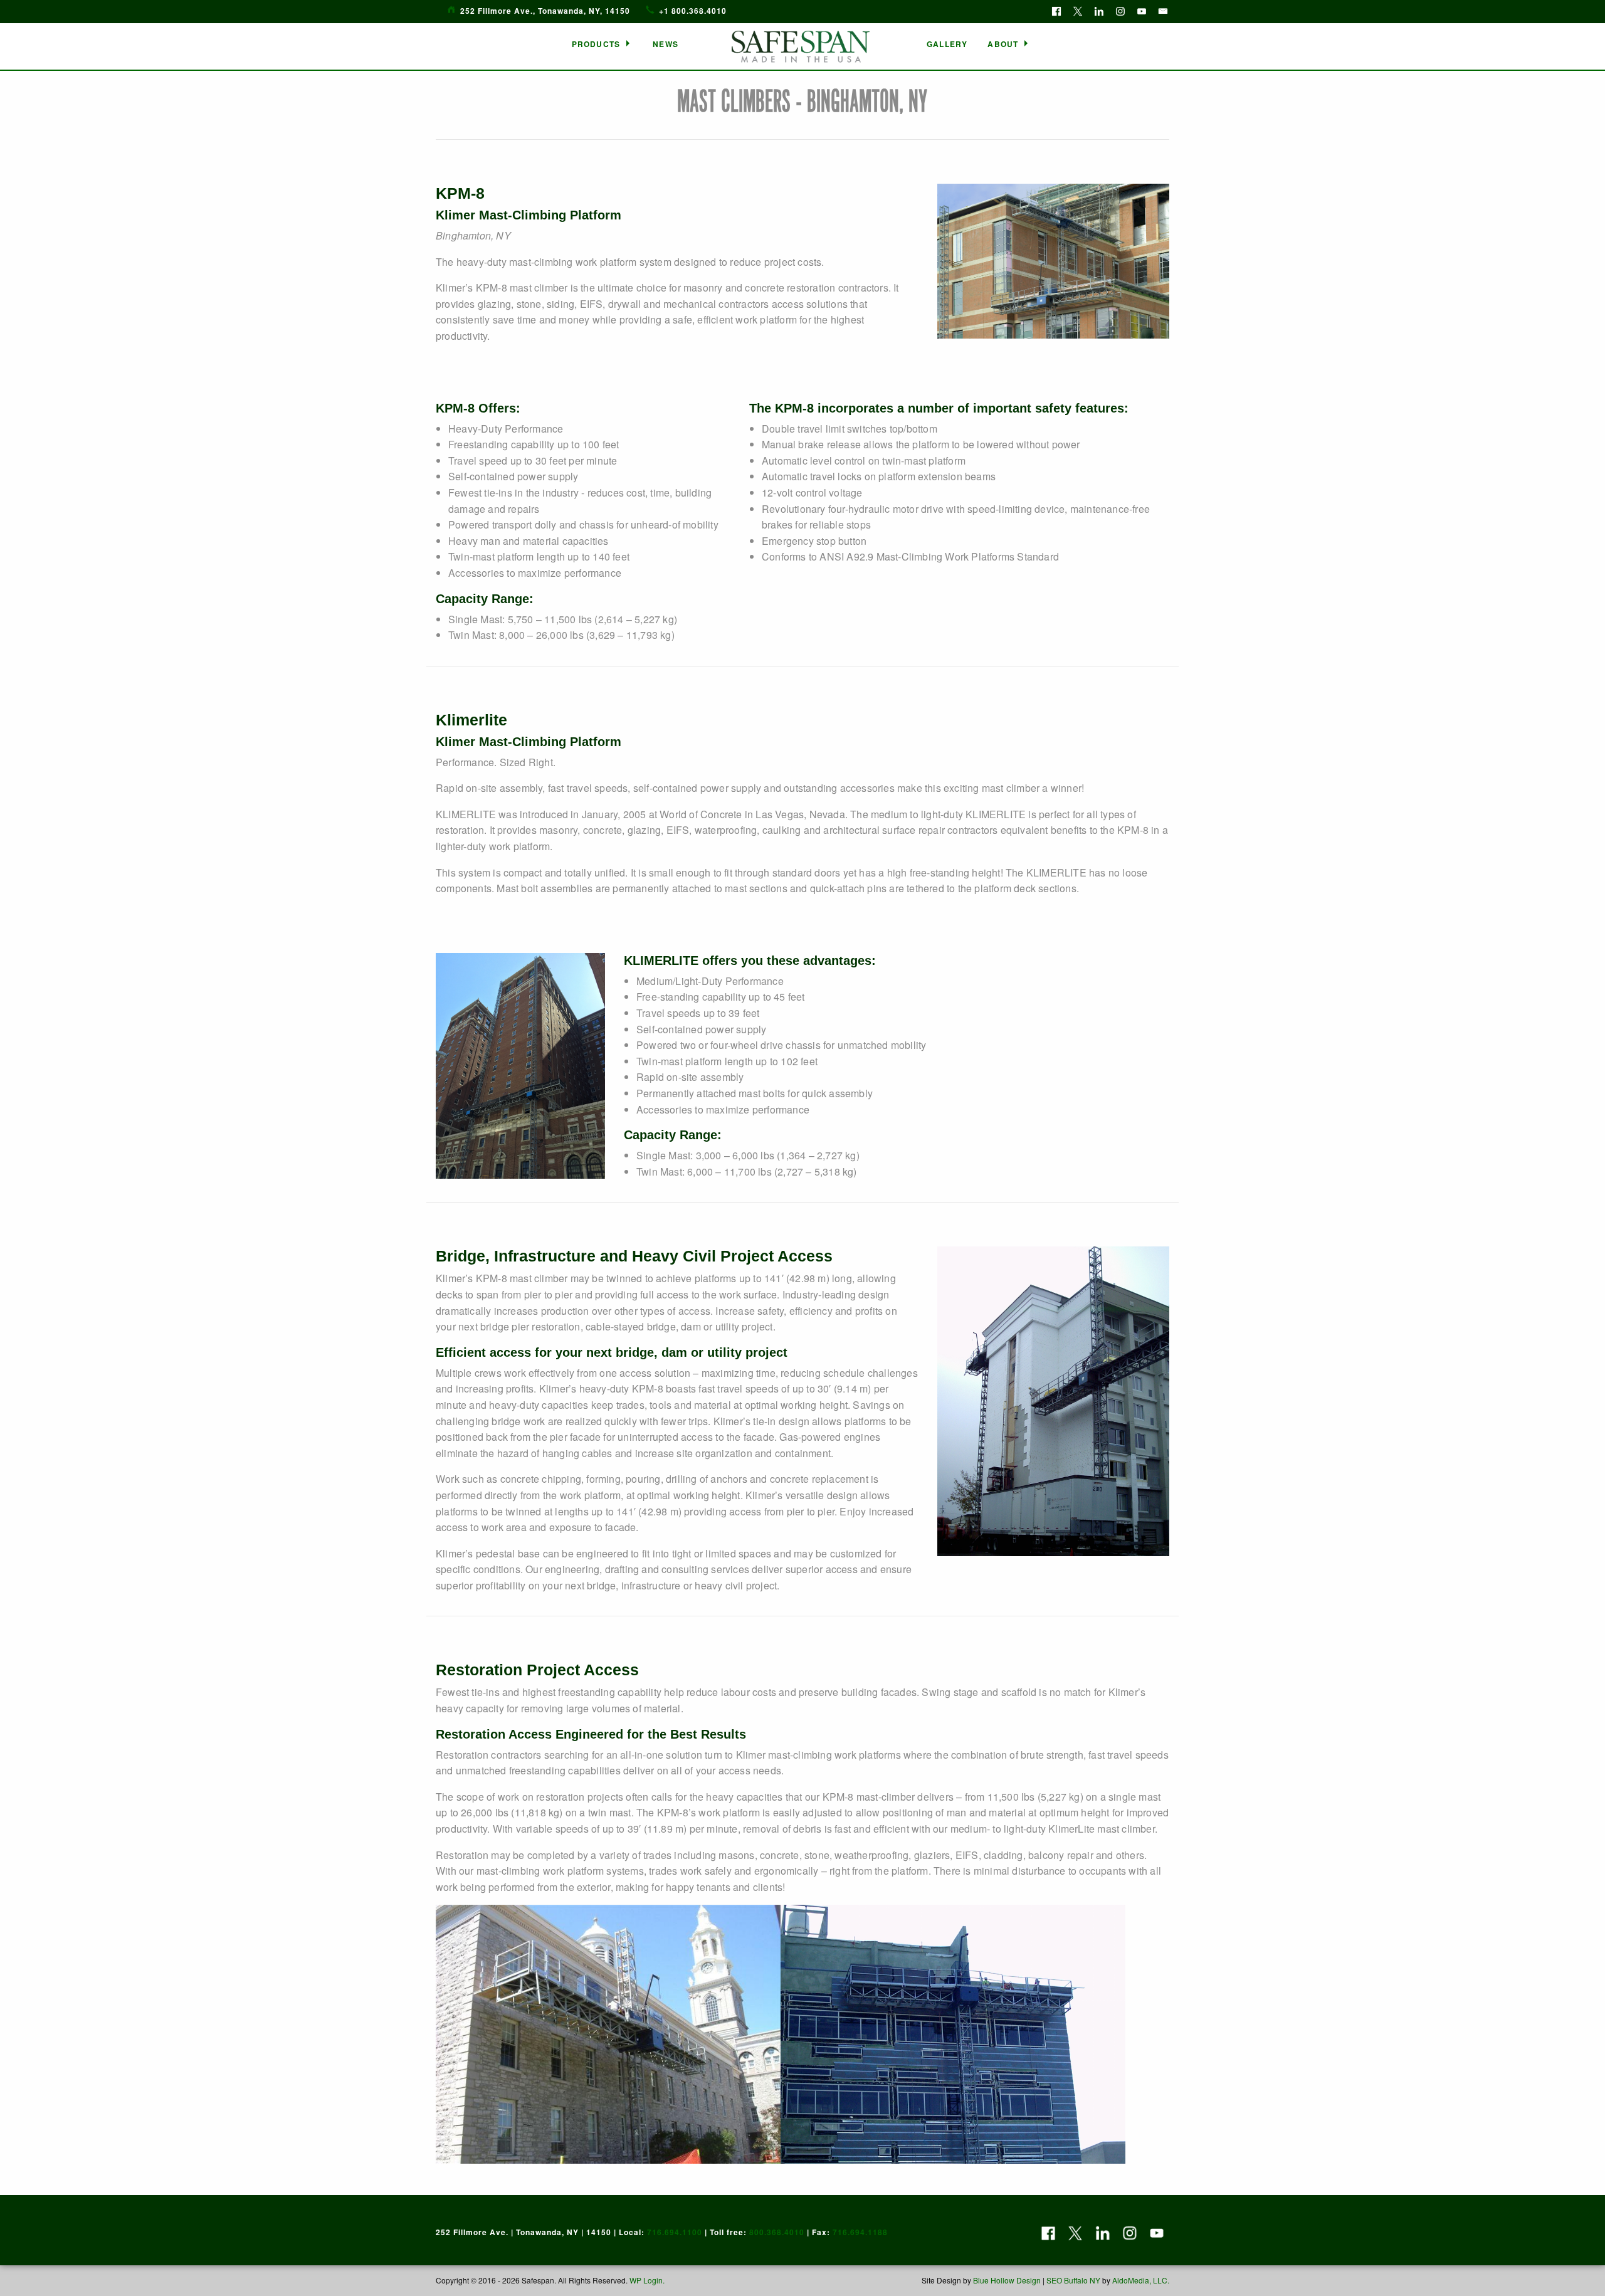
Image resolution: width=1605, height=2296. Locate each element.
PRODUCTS (596, 44)
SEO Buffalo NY (1073, 2280)
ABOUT (1003, 44)
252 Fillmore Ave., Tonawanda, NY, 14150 (545, 11)
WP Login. (646, 2280)
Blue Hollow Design (1007, 2280)
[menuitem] (603, 44)
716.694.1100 (675, 2232)
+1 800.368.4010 (693, 11)
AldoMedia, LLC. (1141, 2280)
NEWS (666, 44)
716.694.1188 (860, 2232)
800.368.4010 (777, 2232)
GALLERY (947, 44)
